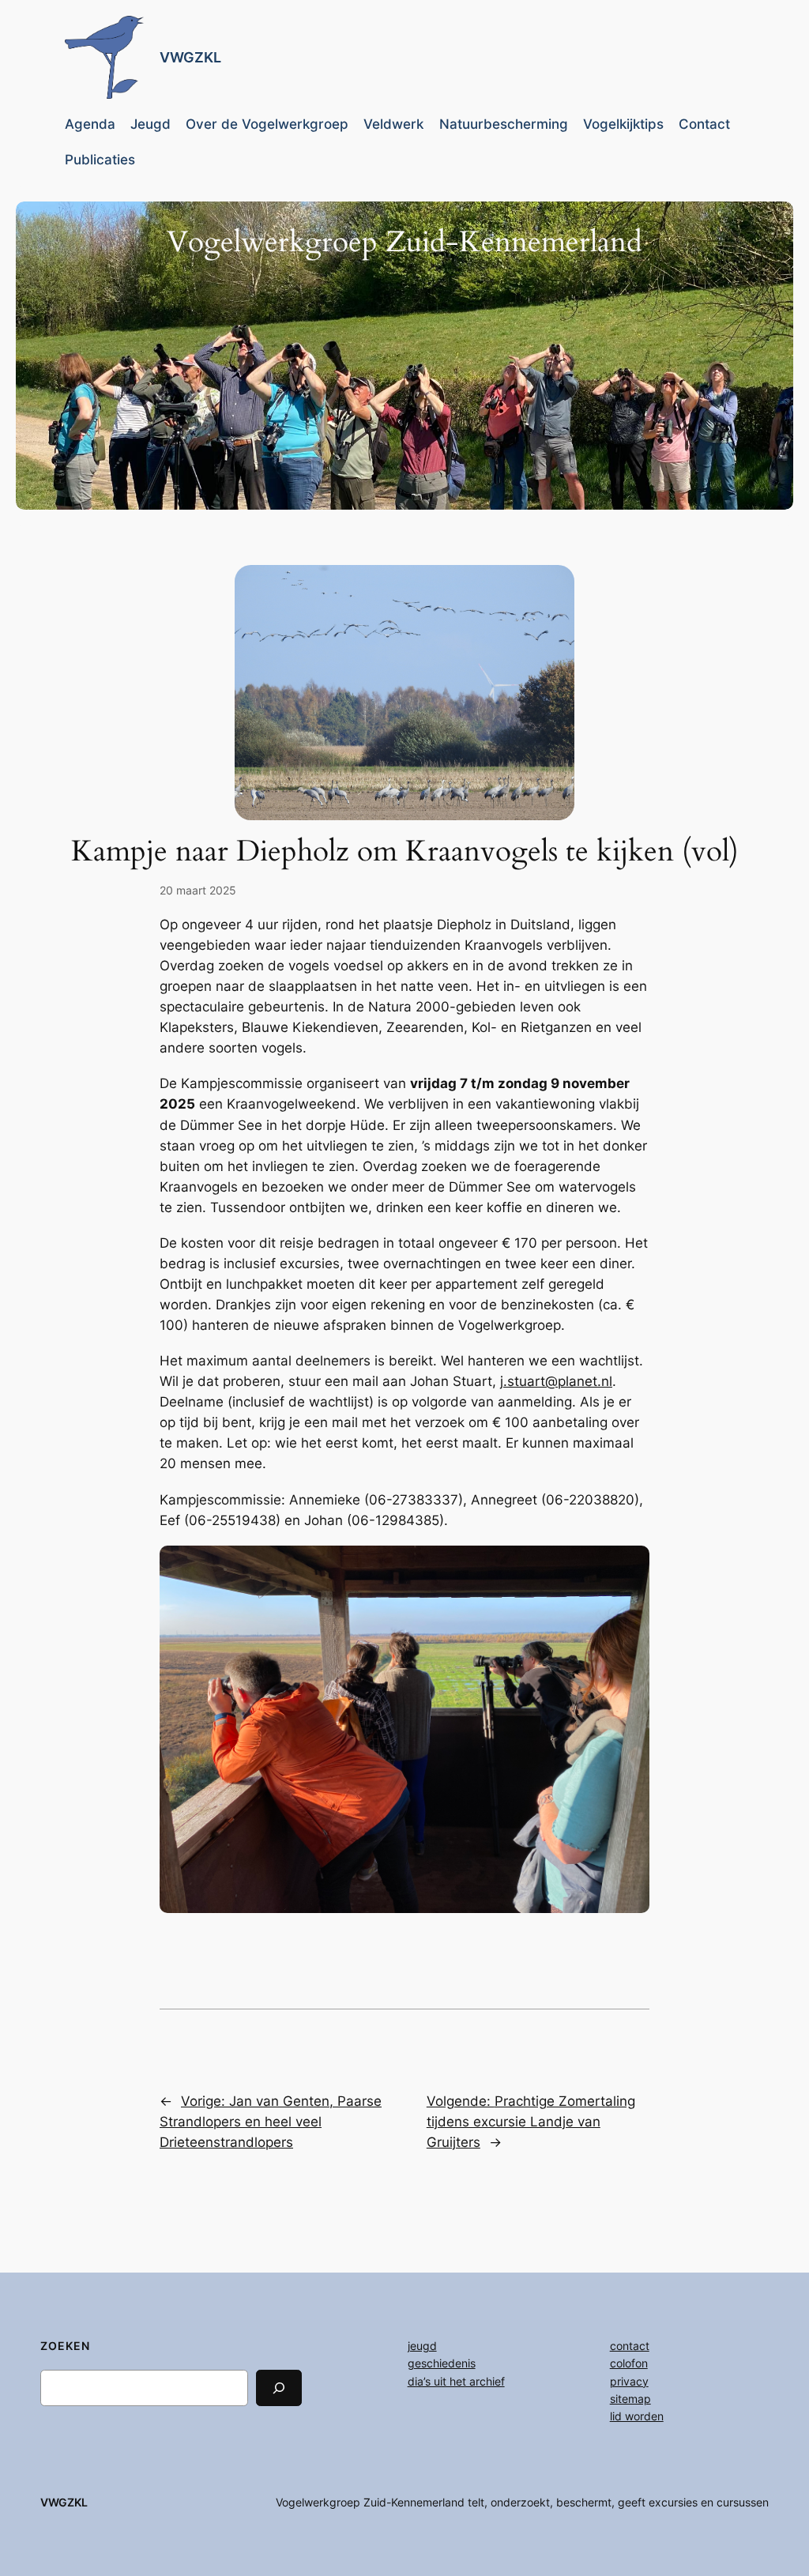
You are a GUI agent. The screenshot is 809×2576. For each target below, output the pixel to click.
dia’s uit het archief (456, 2381)
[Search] (279, 2388)
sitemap (630, 2399)
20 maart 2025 (198, 890)
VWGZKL (190, 57)
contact (630, 2346)
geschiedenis (442, 2363)
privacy (629, 2381)
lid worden (637, 2416)
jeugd (422, 2346)
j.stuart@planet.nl (556, 1381)
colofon (629, 2363)
